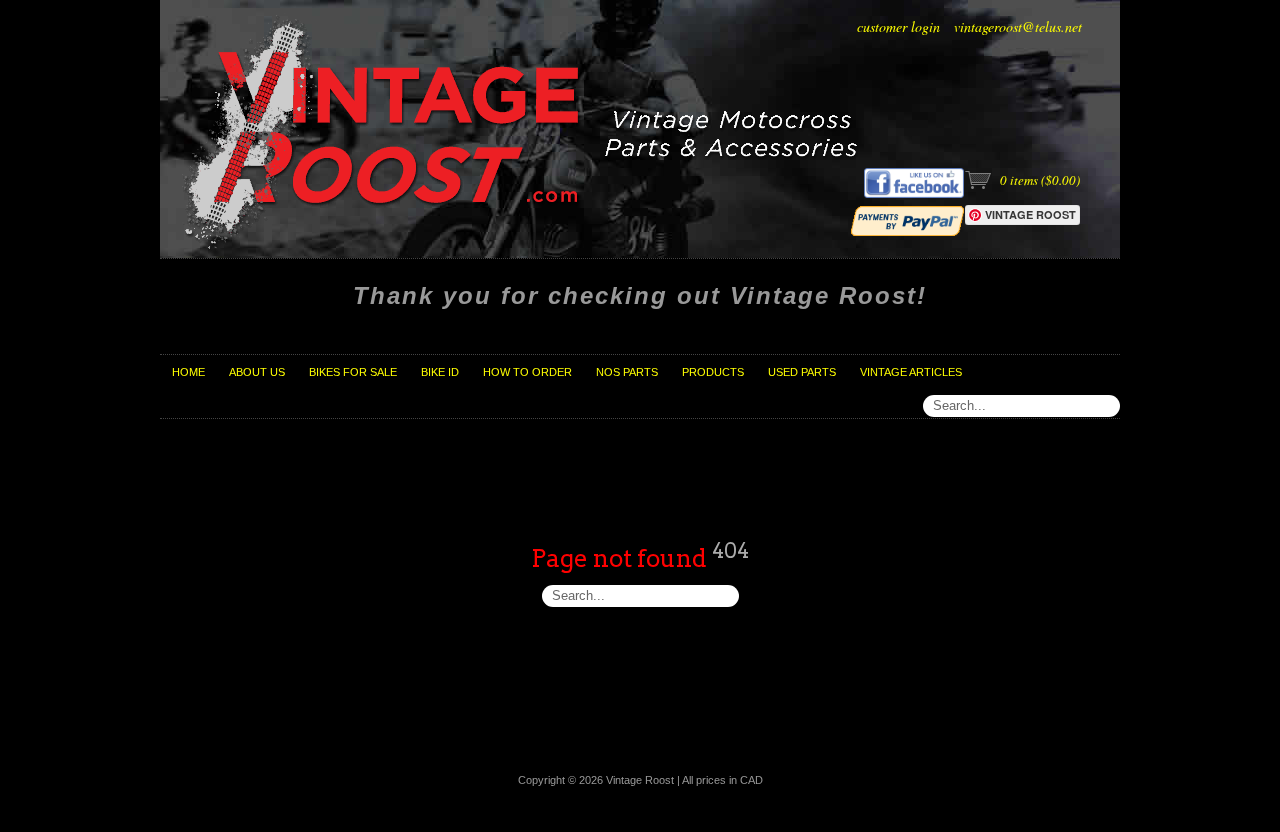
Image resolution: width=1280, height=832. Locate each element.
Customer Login (898, 26)
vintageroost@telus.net (1018, 26)
